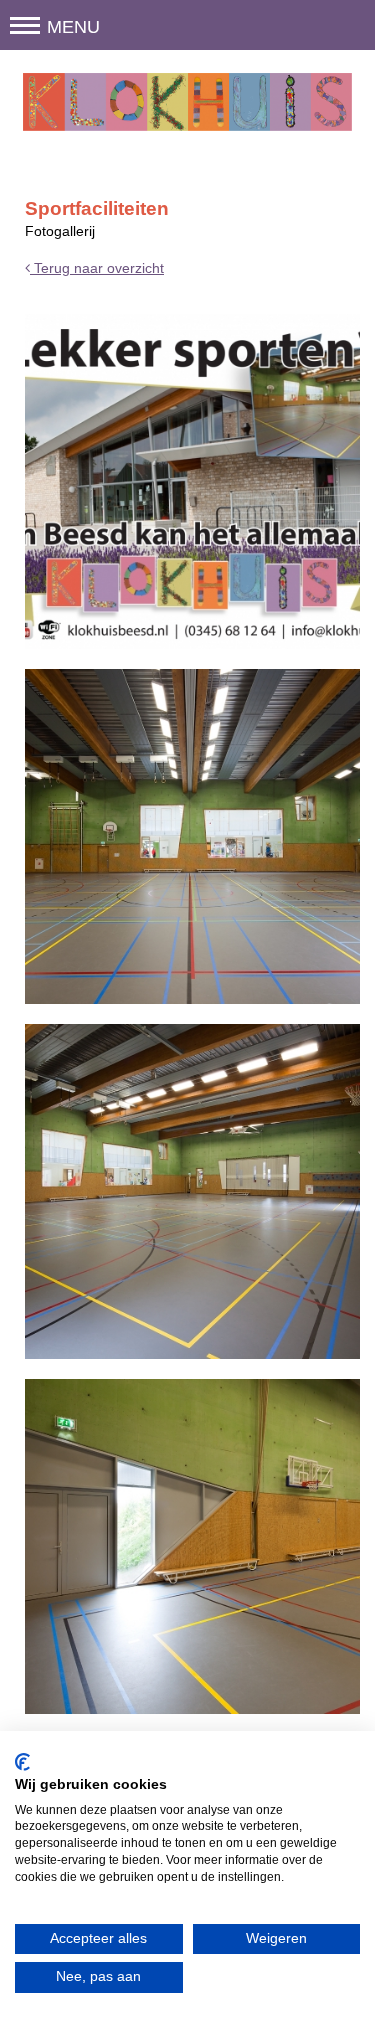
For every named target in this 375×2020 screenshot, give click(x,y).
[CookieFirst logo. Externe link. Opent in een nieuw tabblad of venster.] (22, 1762)
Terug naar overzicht (97, 268)
